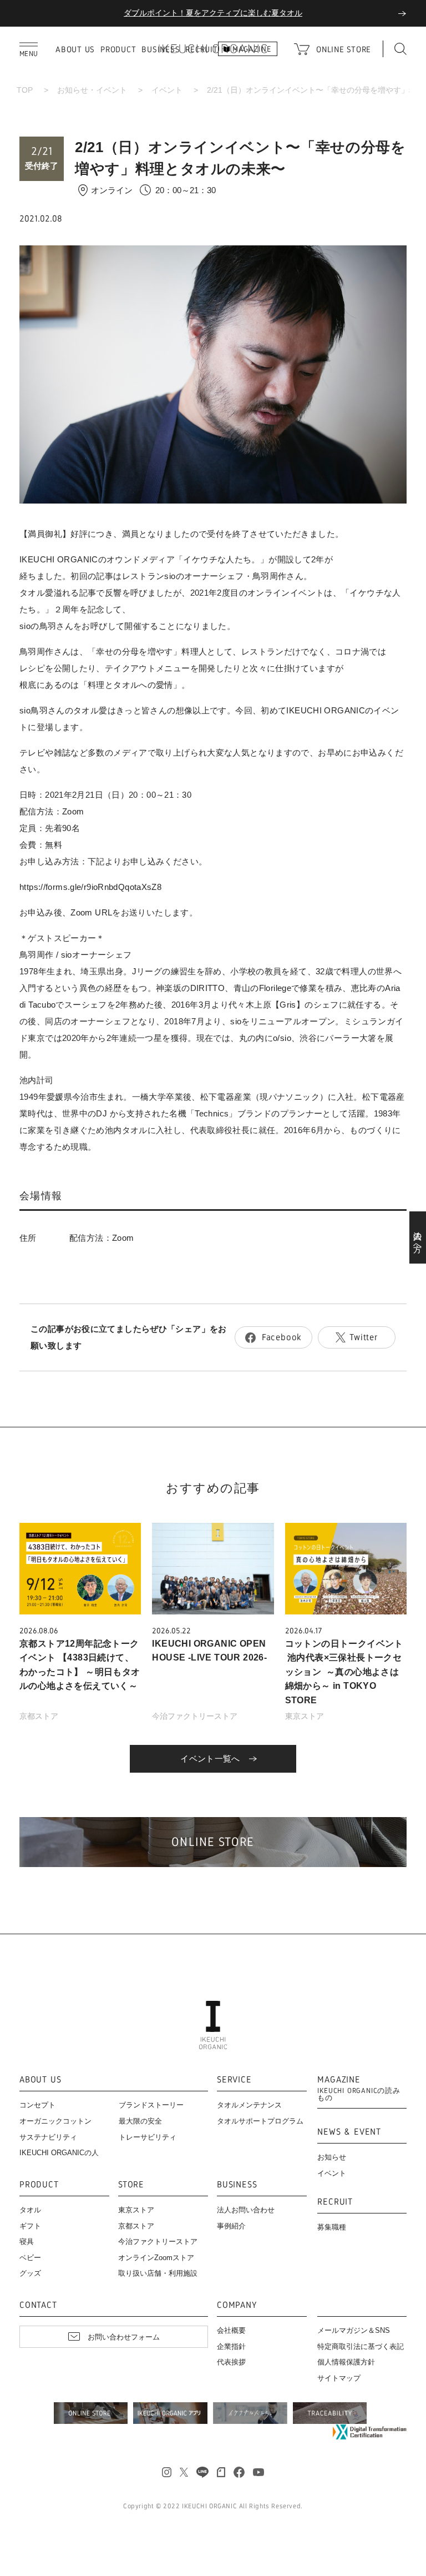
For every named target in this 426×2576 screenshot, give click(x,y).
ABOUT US (75, 49)
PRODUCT (118, 49)
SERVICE (234, 2080)
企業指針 (231, 2346)
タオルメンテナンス (249, 2105)
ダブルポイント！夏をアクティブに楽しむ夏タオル (213, 13)
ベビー (30, 2258)
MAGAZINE (359, 2089)
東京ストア (305, 1716)
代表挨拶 (231, 2362)
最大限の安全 (140, 2121)
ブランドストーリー (151, 2105)
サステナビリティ (48, 2137)
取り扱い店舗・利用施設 (158, 2273)
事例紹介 (231, 2226)
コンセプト (37, 2105)
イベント (167, 90)
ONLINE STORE (344, 49)
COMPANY (237, 2305)
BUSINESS (237, 2185)
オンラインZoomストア (156, 2258)
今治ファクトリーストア (195, 1716)
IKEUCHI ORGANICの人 (59, 2153)
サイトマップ (339, 2378)
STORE (131, 2185)
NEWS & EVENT (349, 2132)
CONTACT (38, 2305)
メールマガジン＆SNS (354, 2330)
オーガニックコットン (55, 2121)
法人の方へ (418, 1237)
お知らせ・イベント (92, 90)
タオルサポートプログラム (260, 2121)
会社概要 (231, 2330)
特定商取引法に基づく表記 (361, 2346)
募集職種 (332, 2227)
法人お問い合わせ (246, 2210)
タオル (30, 2210)
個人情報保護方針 (346, 2362)
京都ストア (39, 1716)
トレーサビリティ (148, 2137)
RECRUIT (335, 2202)
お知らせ (332, 2157)
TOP (25, 90)
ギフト (30, 2226)
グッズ (30, 2273)
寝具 (27, 2242)
